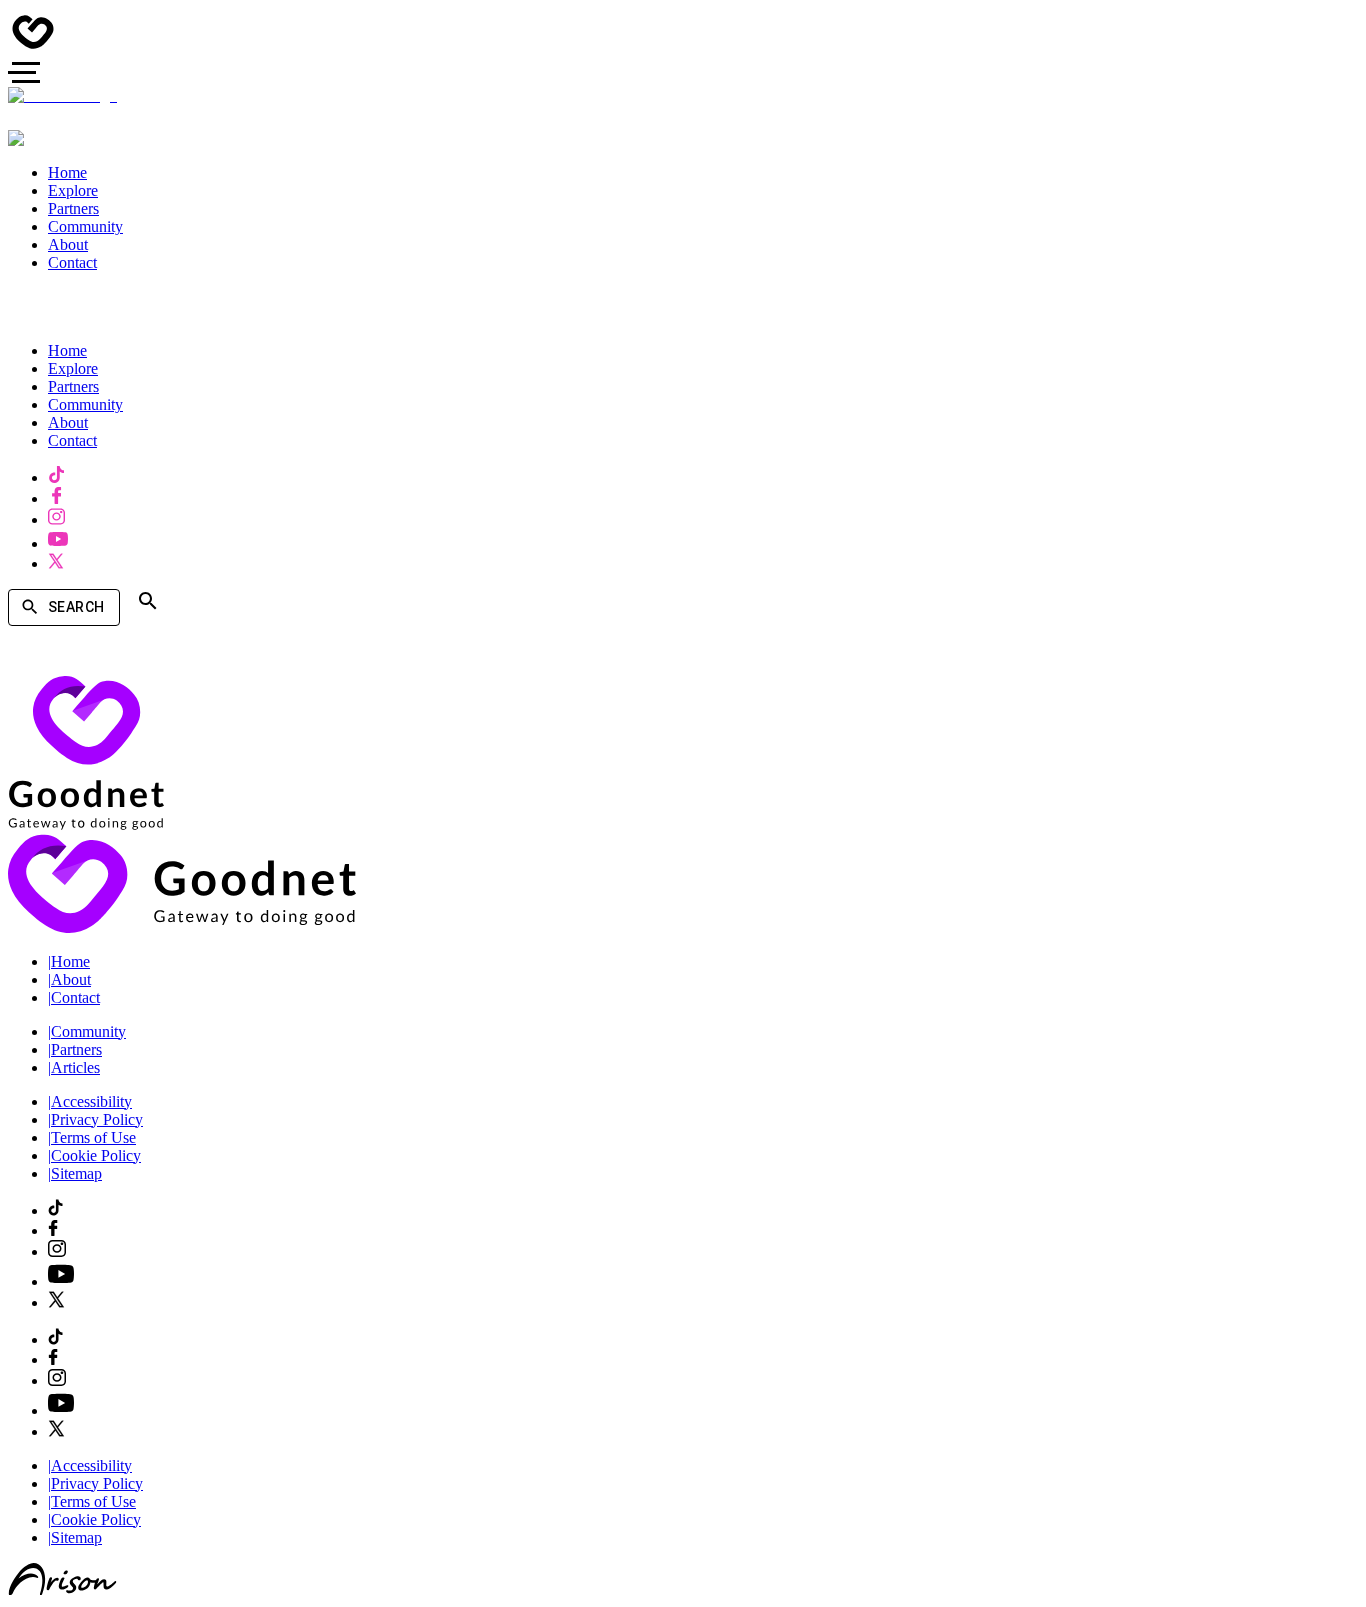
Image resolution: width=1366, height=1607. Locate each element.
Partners (75, 1049)
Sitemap (75, 1173)
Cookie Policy (94, 1155)
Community (87, 1031)
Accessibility (90, 1101)
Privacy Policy (95, 1119)
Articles (74, 1067)
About (69, 979)
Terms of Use (92, 1137)
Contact (74, 997)
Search (76, 607)
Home (69, 961)
